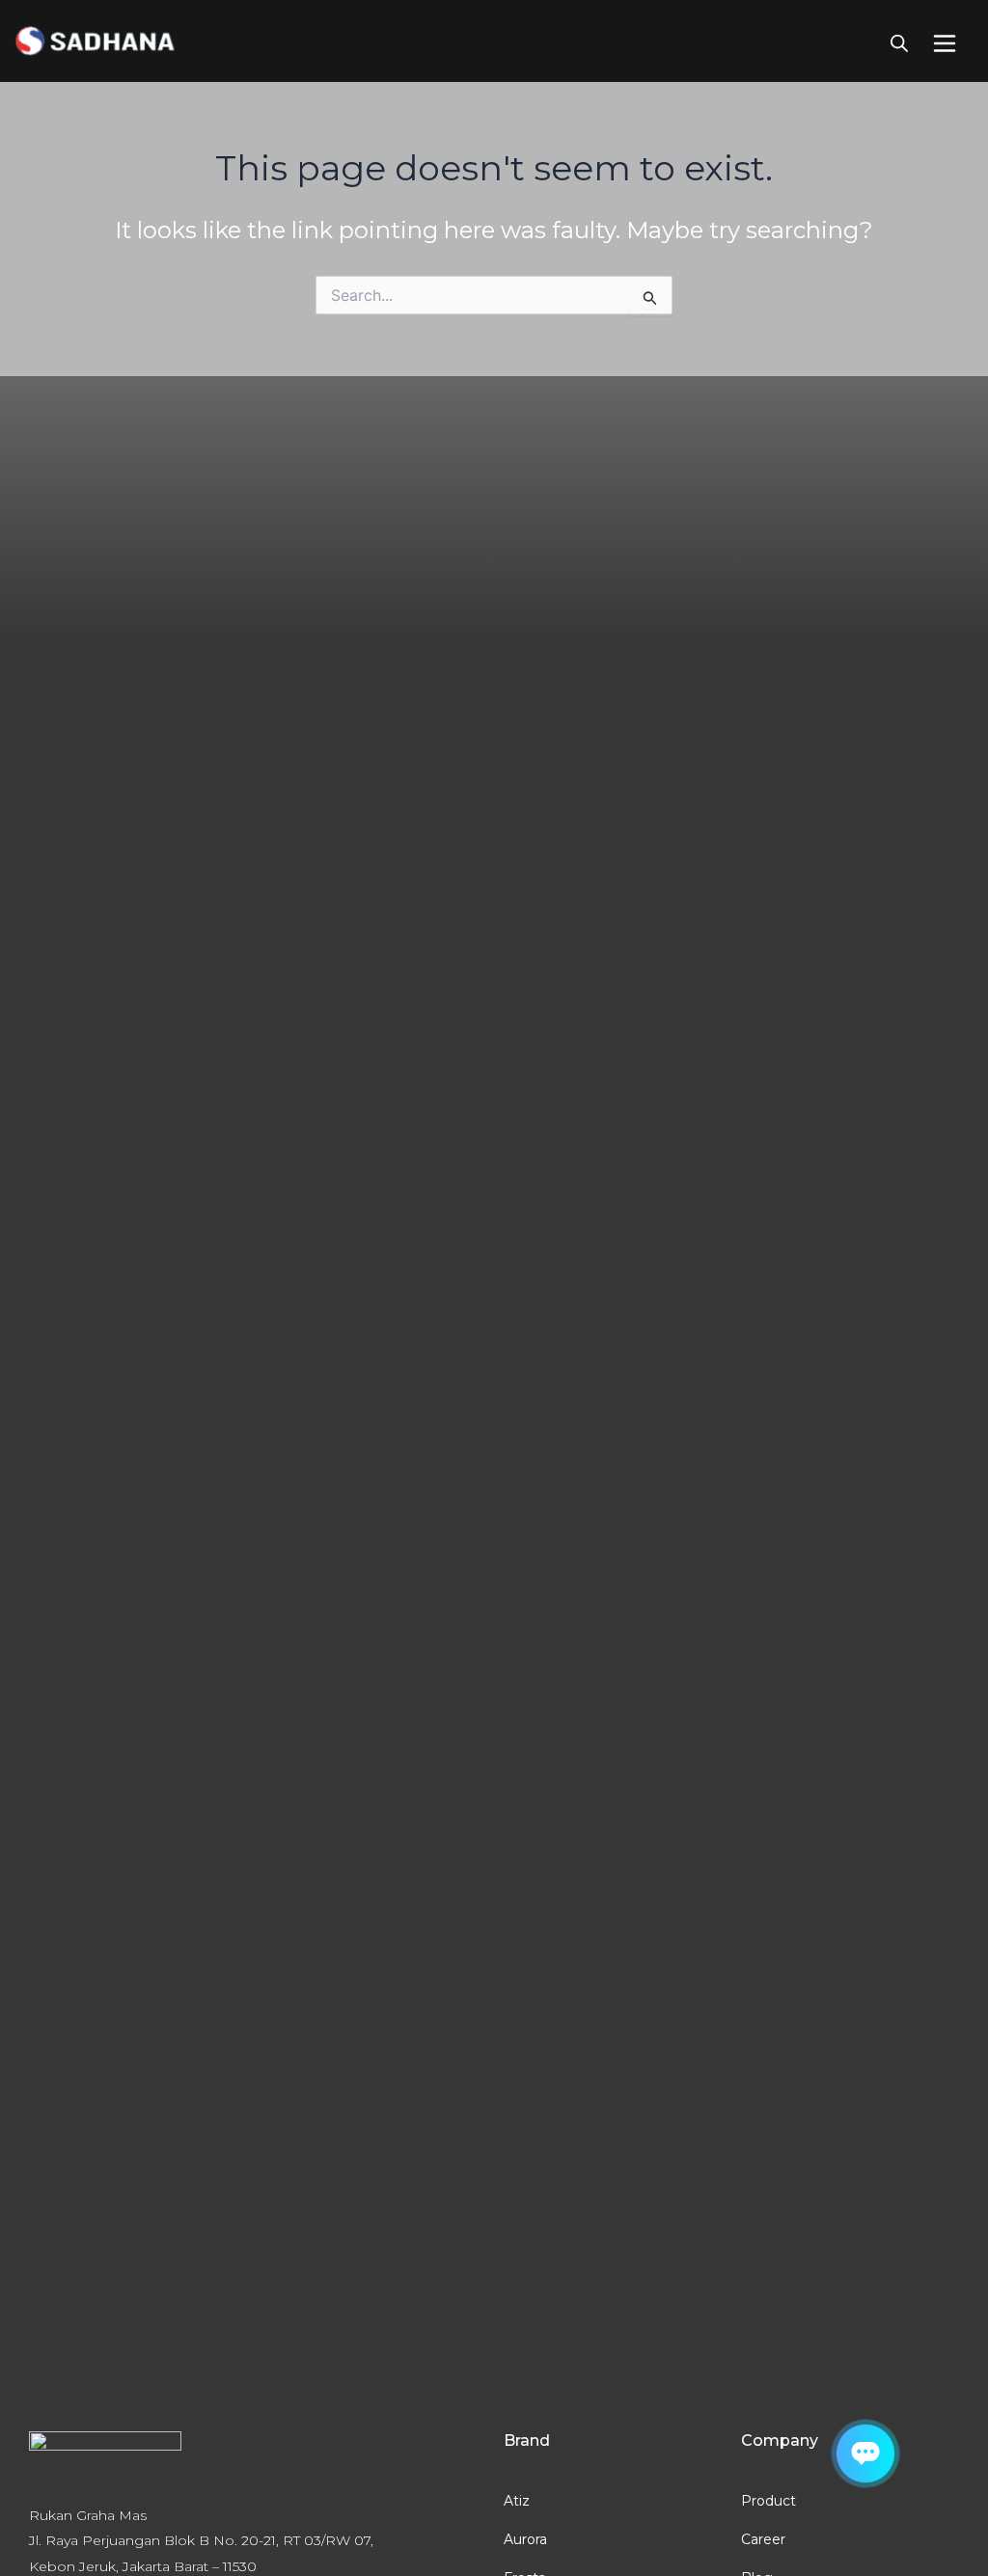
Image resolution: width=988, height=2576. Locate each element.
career (763, 2539)
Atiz (517, 2501)
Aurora (525, 2539)
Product (768, 2501)
